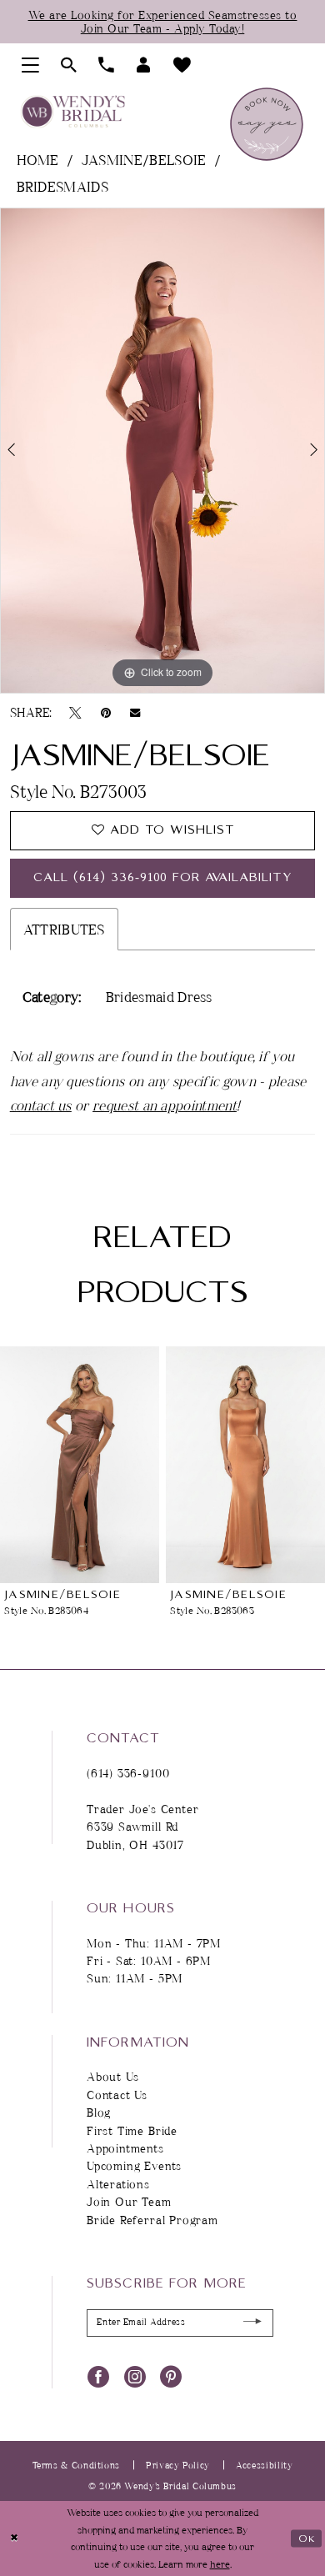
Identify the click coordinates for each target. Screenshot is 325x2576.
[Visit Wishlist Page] (182, 65)
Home (38, 160)
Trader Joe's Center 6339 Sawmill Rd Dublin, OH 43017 (142, 1827)
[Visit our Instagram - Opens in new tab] (135, 2376)
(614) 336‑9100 (128, 1773)
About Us (113, 2076)
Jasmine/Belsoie (144, 160)
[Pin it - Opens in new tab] (106, 712)
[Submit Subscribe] (253, 2323)
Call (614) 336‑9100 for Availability (163, 877)
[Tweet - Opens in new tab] (75, 712)
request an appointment (165, 1105)
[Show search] (69, 65)
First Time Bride (132, 2130)
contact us (41, 1105)
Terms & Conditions (76, 2465)
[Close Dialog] (15, 2538)
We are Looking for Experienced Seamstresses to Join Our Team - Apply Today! (163, 21)
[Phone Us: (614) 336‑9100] (106, 65)
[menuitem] (30, 65)
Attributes (64, 929)
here (220, 2564)
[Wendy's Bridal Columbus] (73, 112)
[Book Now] (267, 124)
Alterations (118, 2184)
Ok (307, 2538)
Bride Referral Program (152, 2220)
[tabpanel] (162, 451)
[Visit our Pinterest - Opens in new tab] (171, 2376)
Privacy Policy (178, 2465)
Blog (99, 2112)
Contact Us (117, 2095)
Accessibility (264, 2465)
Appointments (125, 2148)
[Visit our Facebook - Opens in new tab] (98, 2376)
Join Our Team (129, 2201)
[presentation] (80, 1465)
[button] (30, 65)
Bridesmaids (62, 186)
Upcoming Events (134, 2165)
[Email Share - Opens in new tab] (135, 712)
